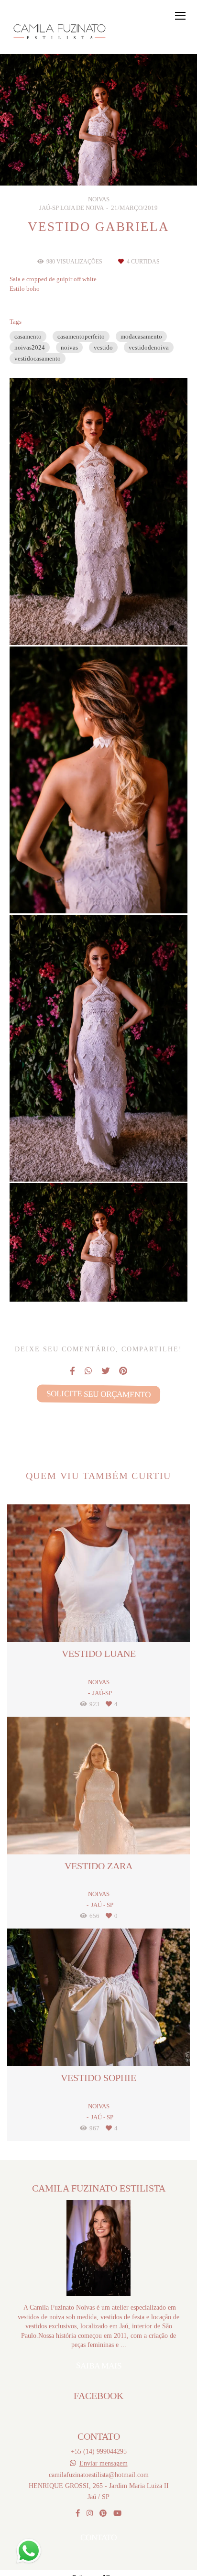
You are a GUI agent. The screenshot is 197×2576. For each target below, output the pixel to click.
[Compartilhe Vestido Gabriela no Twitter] (105, 1371)
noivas (69, 347)
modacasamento (141, 336)
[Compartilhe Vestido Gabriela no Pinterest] (123, 1371)
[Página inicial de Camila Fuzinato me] (61, 32)
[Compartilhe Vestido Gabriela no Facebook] (72, 1371)
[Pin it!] (126, 622)
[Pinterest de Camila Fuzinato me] (103, 2513)
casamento (28, 336)
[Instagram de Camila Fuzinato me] (90, 2513)
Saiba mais (98, 2366)
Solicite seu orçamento (98, 1394)
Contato (98, 2537)
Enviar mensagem (104, 2463)
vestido (103, 347)
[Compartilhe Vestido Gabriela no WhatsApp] (88, 1371)
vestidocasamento (38, 358)
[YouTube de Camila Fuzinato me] (117, 2513)
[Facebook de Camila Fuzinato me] (78, 2513)
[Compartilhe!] (98, 622)
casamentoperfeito (81, 336)
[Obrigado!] (71, 622)
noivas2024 (30, 347)
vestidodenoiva (149, 347)
